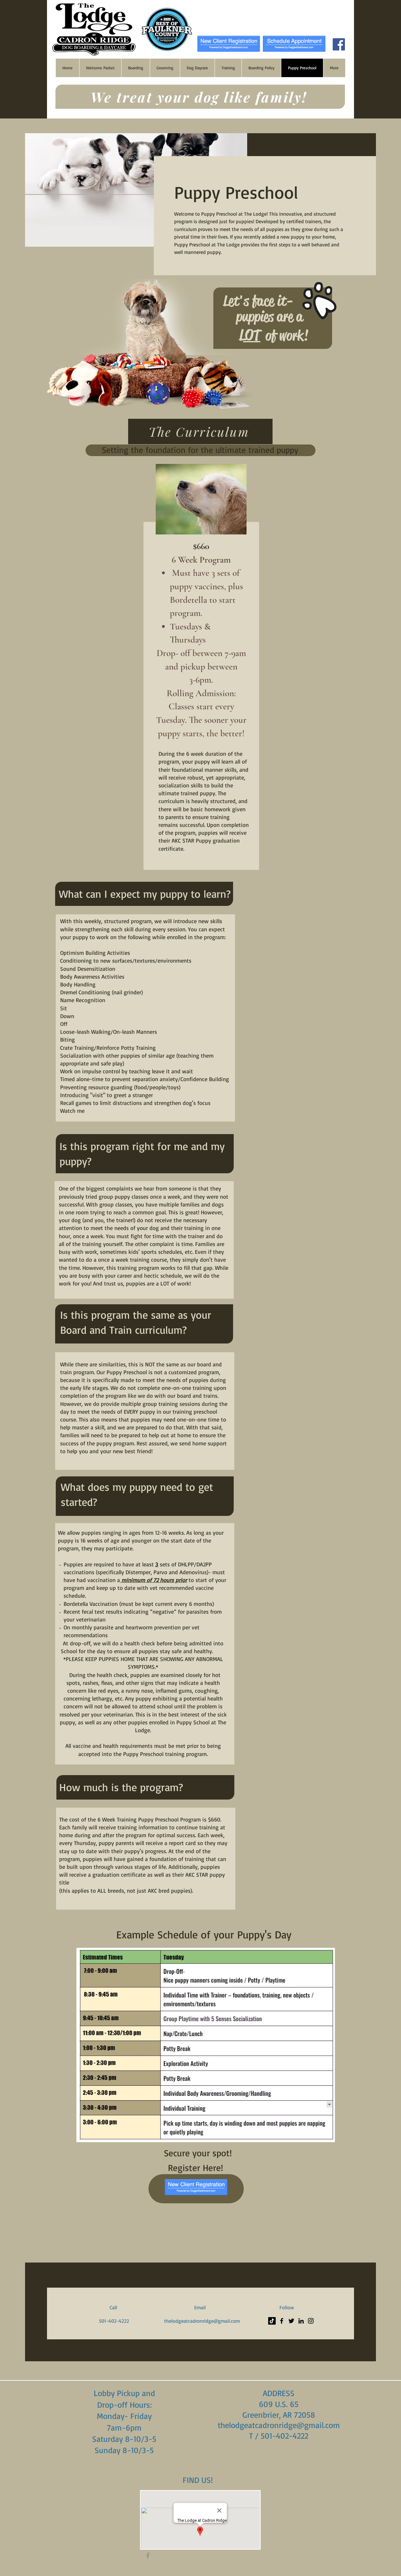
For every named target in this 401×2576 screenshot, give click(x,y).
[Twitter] (291, 2321)
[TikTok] (272, 2321)
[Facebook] (339, 44)
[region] (200, 670)
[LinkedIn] (301, 2321)
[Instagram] (311, 2321)
